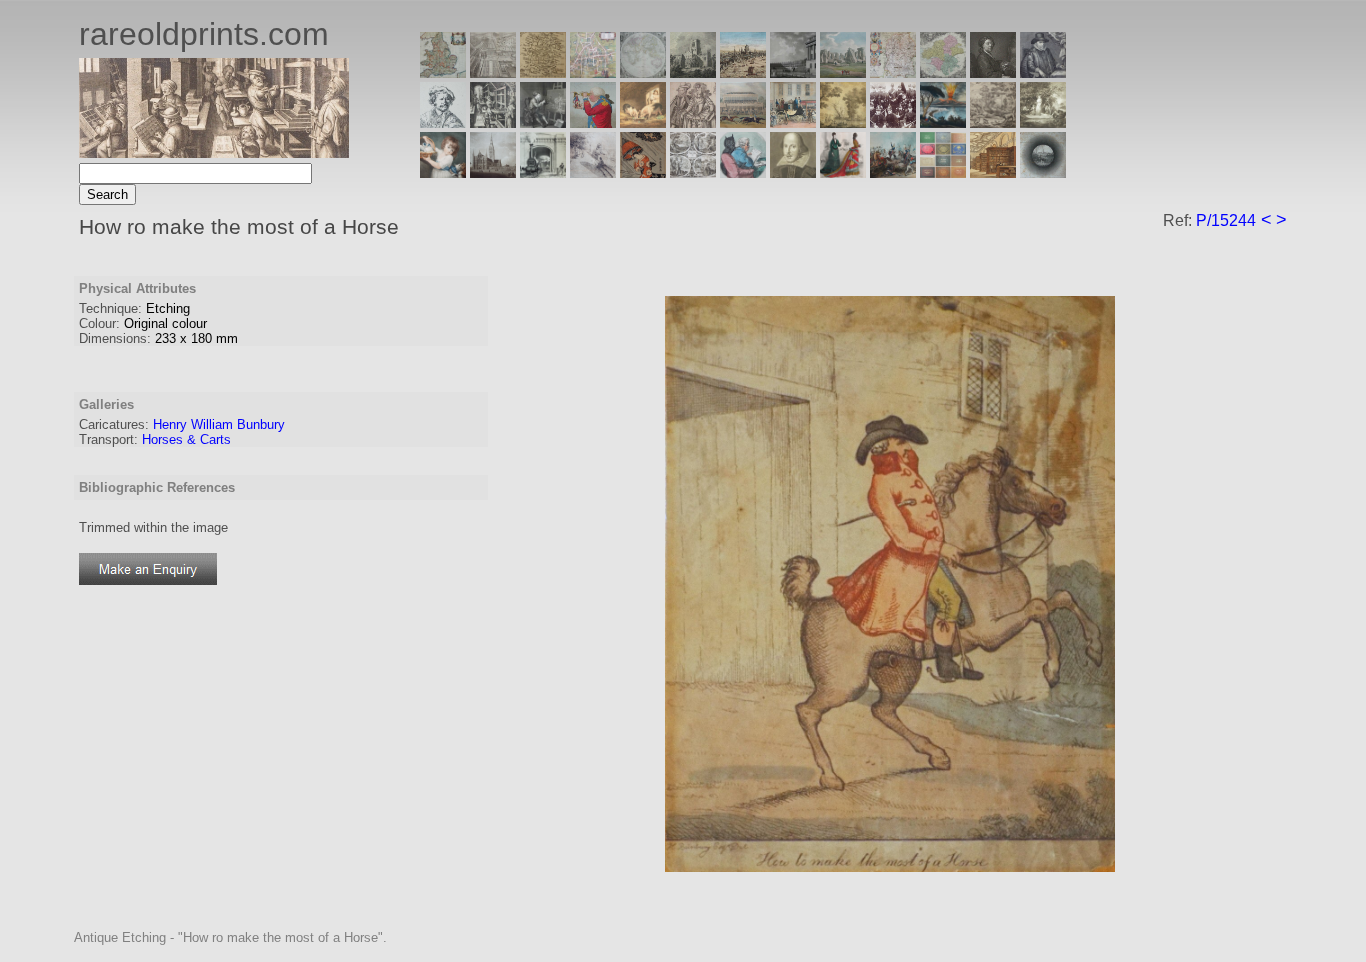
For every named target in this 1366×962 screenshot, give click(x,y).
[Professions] (743, 172)
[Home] (214, 152)
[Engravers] (443, 122)
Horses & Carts (186, 439)
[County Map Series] (543, 72)
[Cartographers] (1043, 72)
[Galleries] (943, 122)
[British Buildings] (693, 72)
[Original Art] (843, 122)
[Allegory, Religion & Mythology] (693, 172)
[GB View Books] (943, 172)
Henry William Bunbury (219, 424)
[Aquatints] (493, 172)
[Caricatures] (593, 122)
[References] (993, 172)
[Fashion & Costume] (843, 172)
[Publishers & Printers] (493, 122)
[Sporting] (743, 122)
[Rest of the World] (643, 72)
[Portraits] (693, 122)
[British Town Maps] (593, 72)
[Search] (1043, 172)
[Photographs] (893, 122)
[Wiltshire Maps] (893, 72)
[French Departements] (943, 72)
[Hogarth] (543, 122)
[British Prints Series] (493, 72)
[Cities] (743, 72)
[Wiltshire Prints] (843, 72)
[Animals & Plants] (643, 122)
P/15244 (1226, 220)
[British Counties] (443, 72)
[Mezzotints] (1043, 122)
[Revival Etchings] (593, 172)
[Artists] (993, 72)
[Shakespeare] (793, 172)
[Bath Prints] (793, 72)
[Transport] (793, 122)
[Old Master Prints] (993, 122)
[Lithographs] (543, 172)
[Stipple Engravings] (443, 172)
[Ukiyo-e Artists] (643, 172)
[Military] (893, 172)
